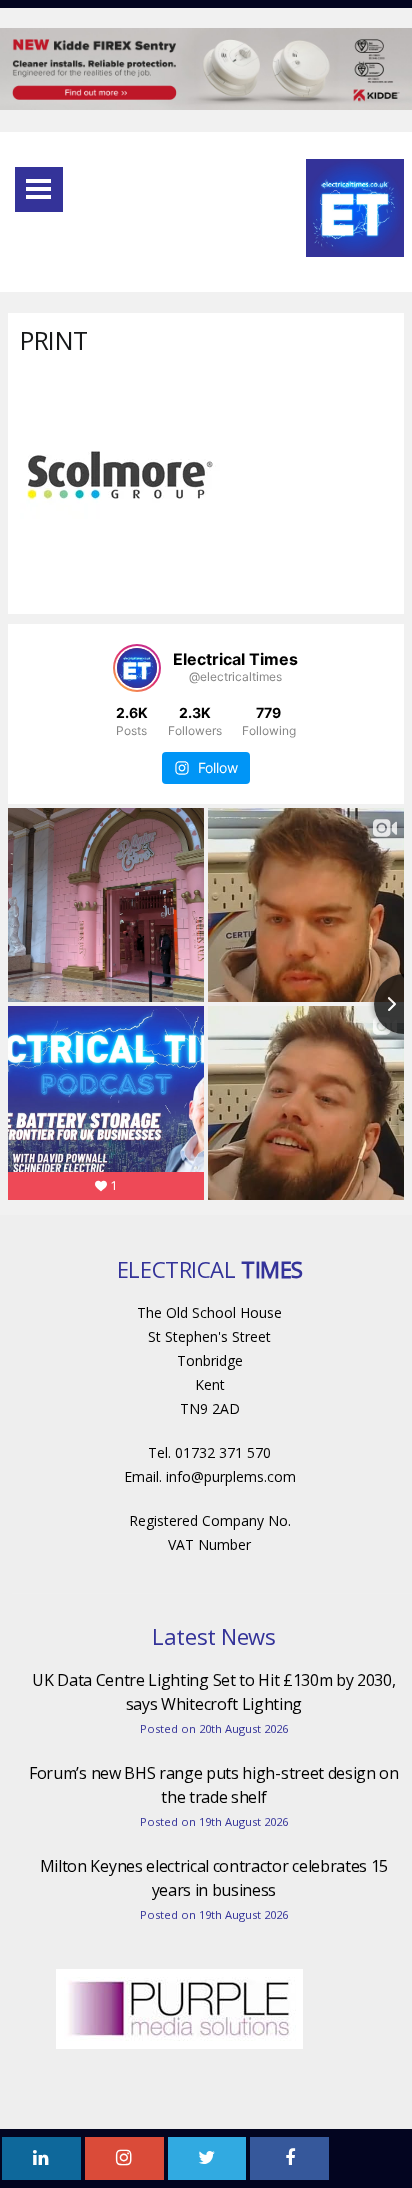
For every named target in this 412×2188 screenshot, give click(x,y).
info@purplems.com (231, 1476)
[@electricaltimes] (137, 668)
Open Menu (39, 189)
